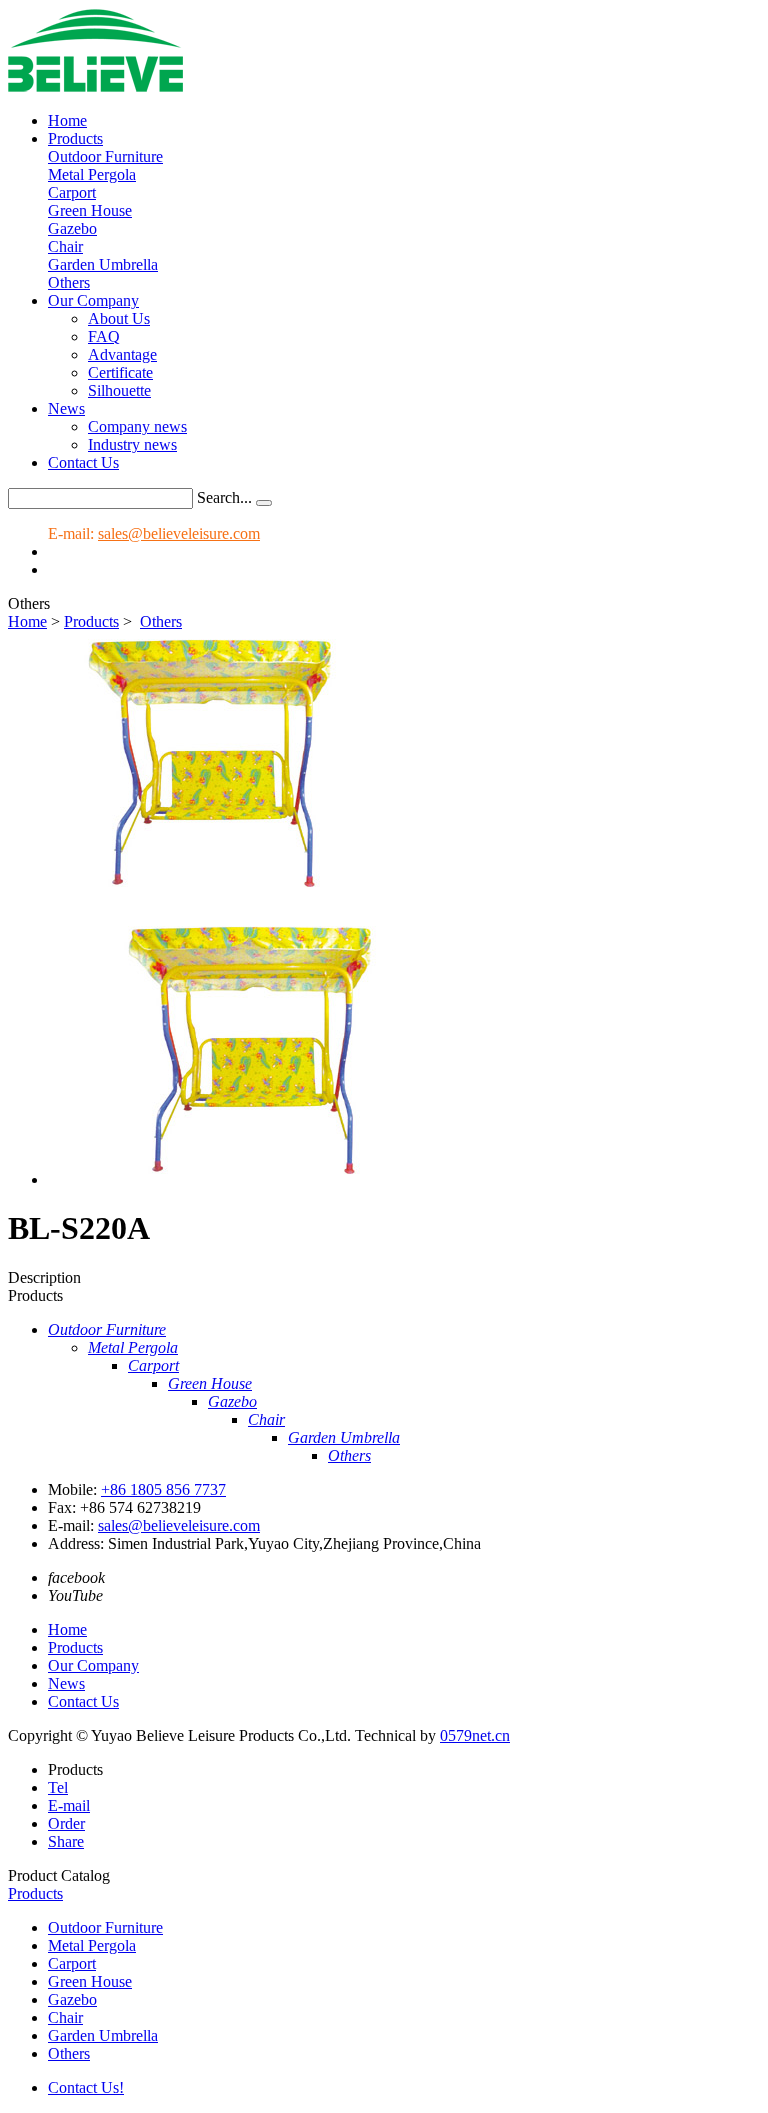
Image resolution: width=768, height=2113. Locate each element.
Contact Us (83, 462)
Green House (90, 210)
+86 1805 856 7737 (163, 1489)
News (66, 408)
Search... (224, 497)
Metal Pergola (92, 174)
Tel (58, 1787)
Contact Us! (86, 2087)
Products (75, 138)
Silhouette (119, 390)
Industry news (132, 444)
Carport (72, 192)
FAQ (104, 336)
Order (66, 1823)
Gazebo (72, 228)
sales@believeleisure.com (179, 533)
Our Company (93, 300)
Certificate (120, 372)
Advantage (122, 354)
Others (69, 282)
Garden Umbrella (103, 264)
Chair (65, 246)
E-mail (69, 1805)
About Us (119, 318)
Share (66, 1841)
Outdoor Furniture (105, 156)
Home (67, 120)
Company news (137, 426)
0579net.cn (475, 1735)
